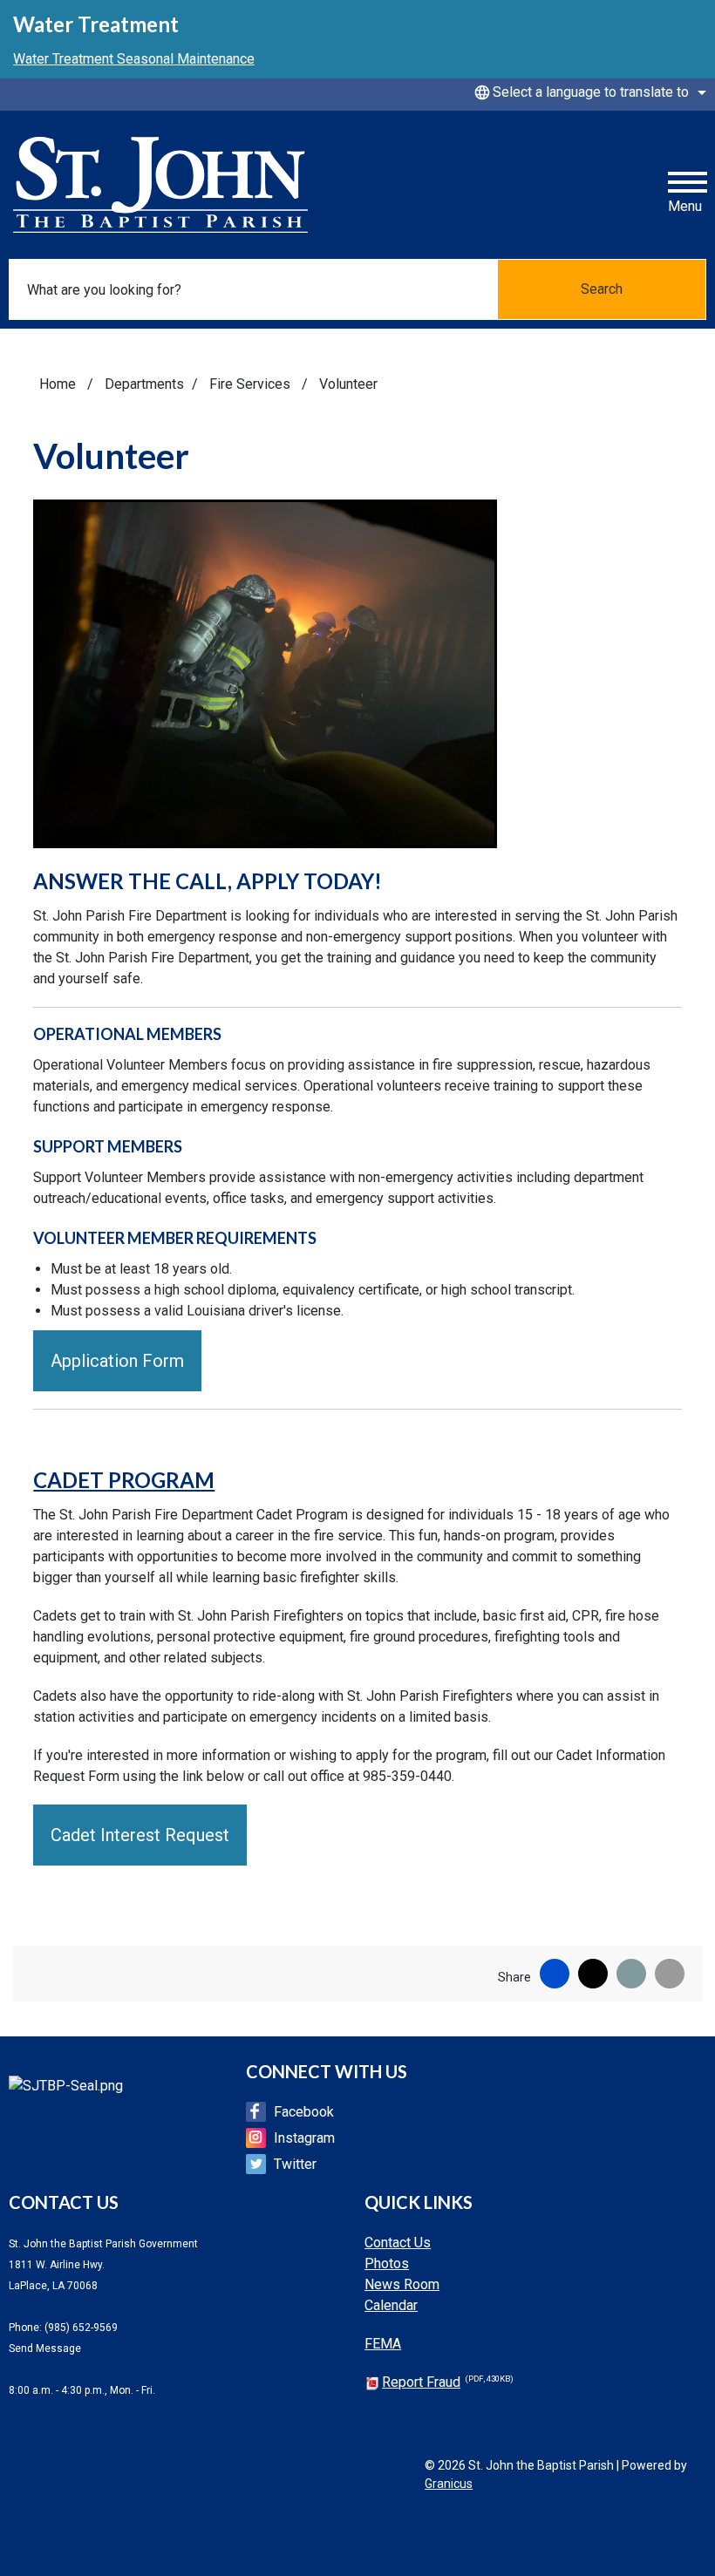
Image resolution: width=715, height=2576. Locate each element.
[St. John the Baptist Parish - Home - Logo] (160, 185)
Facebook (304, 2112)
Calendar (391, 2305)
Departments (144, 384)
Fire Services (252, 384)
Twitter (295, 2164)
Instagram (304, 2138)
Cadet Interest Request (140, 1835)
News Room (402, 2284)
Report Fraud (448, 2382)
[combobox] (588, 92)
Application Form (117, 1361)
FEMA (383, 2344)
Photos (387, 2263)
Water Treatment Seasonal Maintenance (134, 59)
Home (58, 384)
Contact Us (398, 2243)
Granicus (449, 2484)
